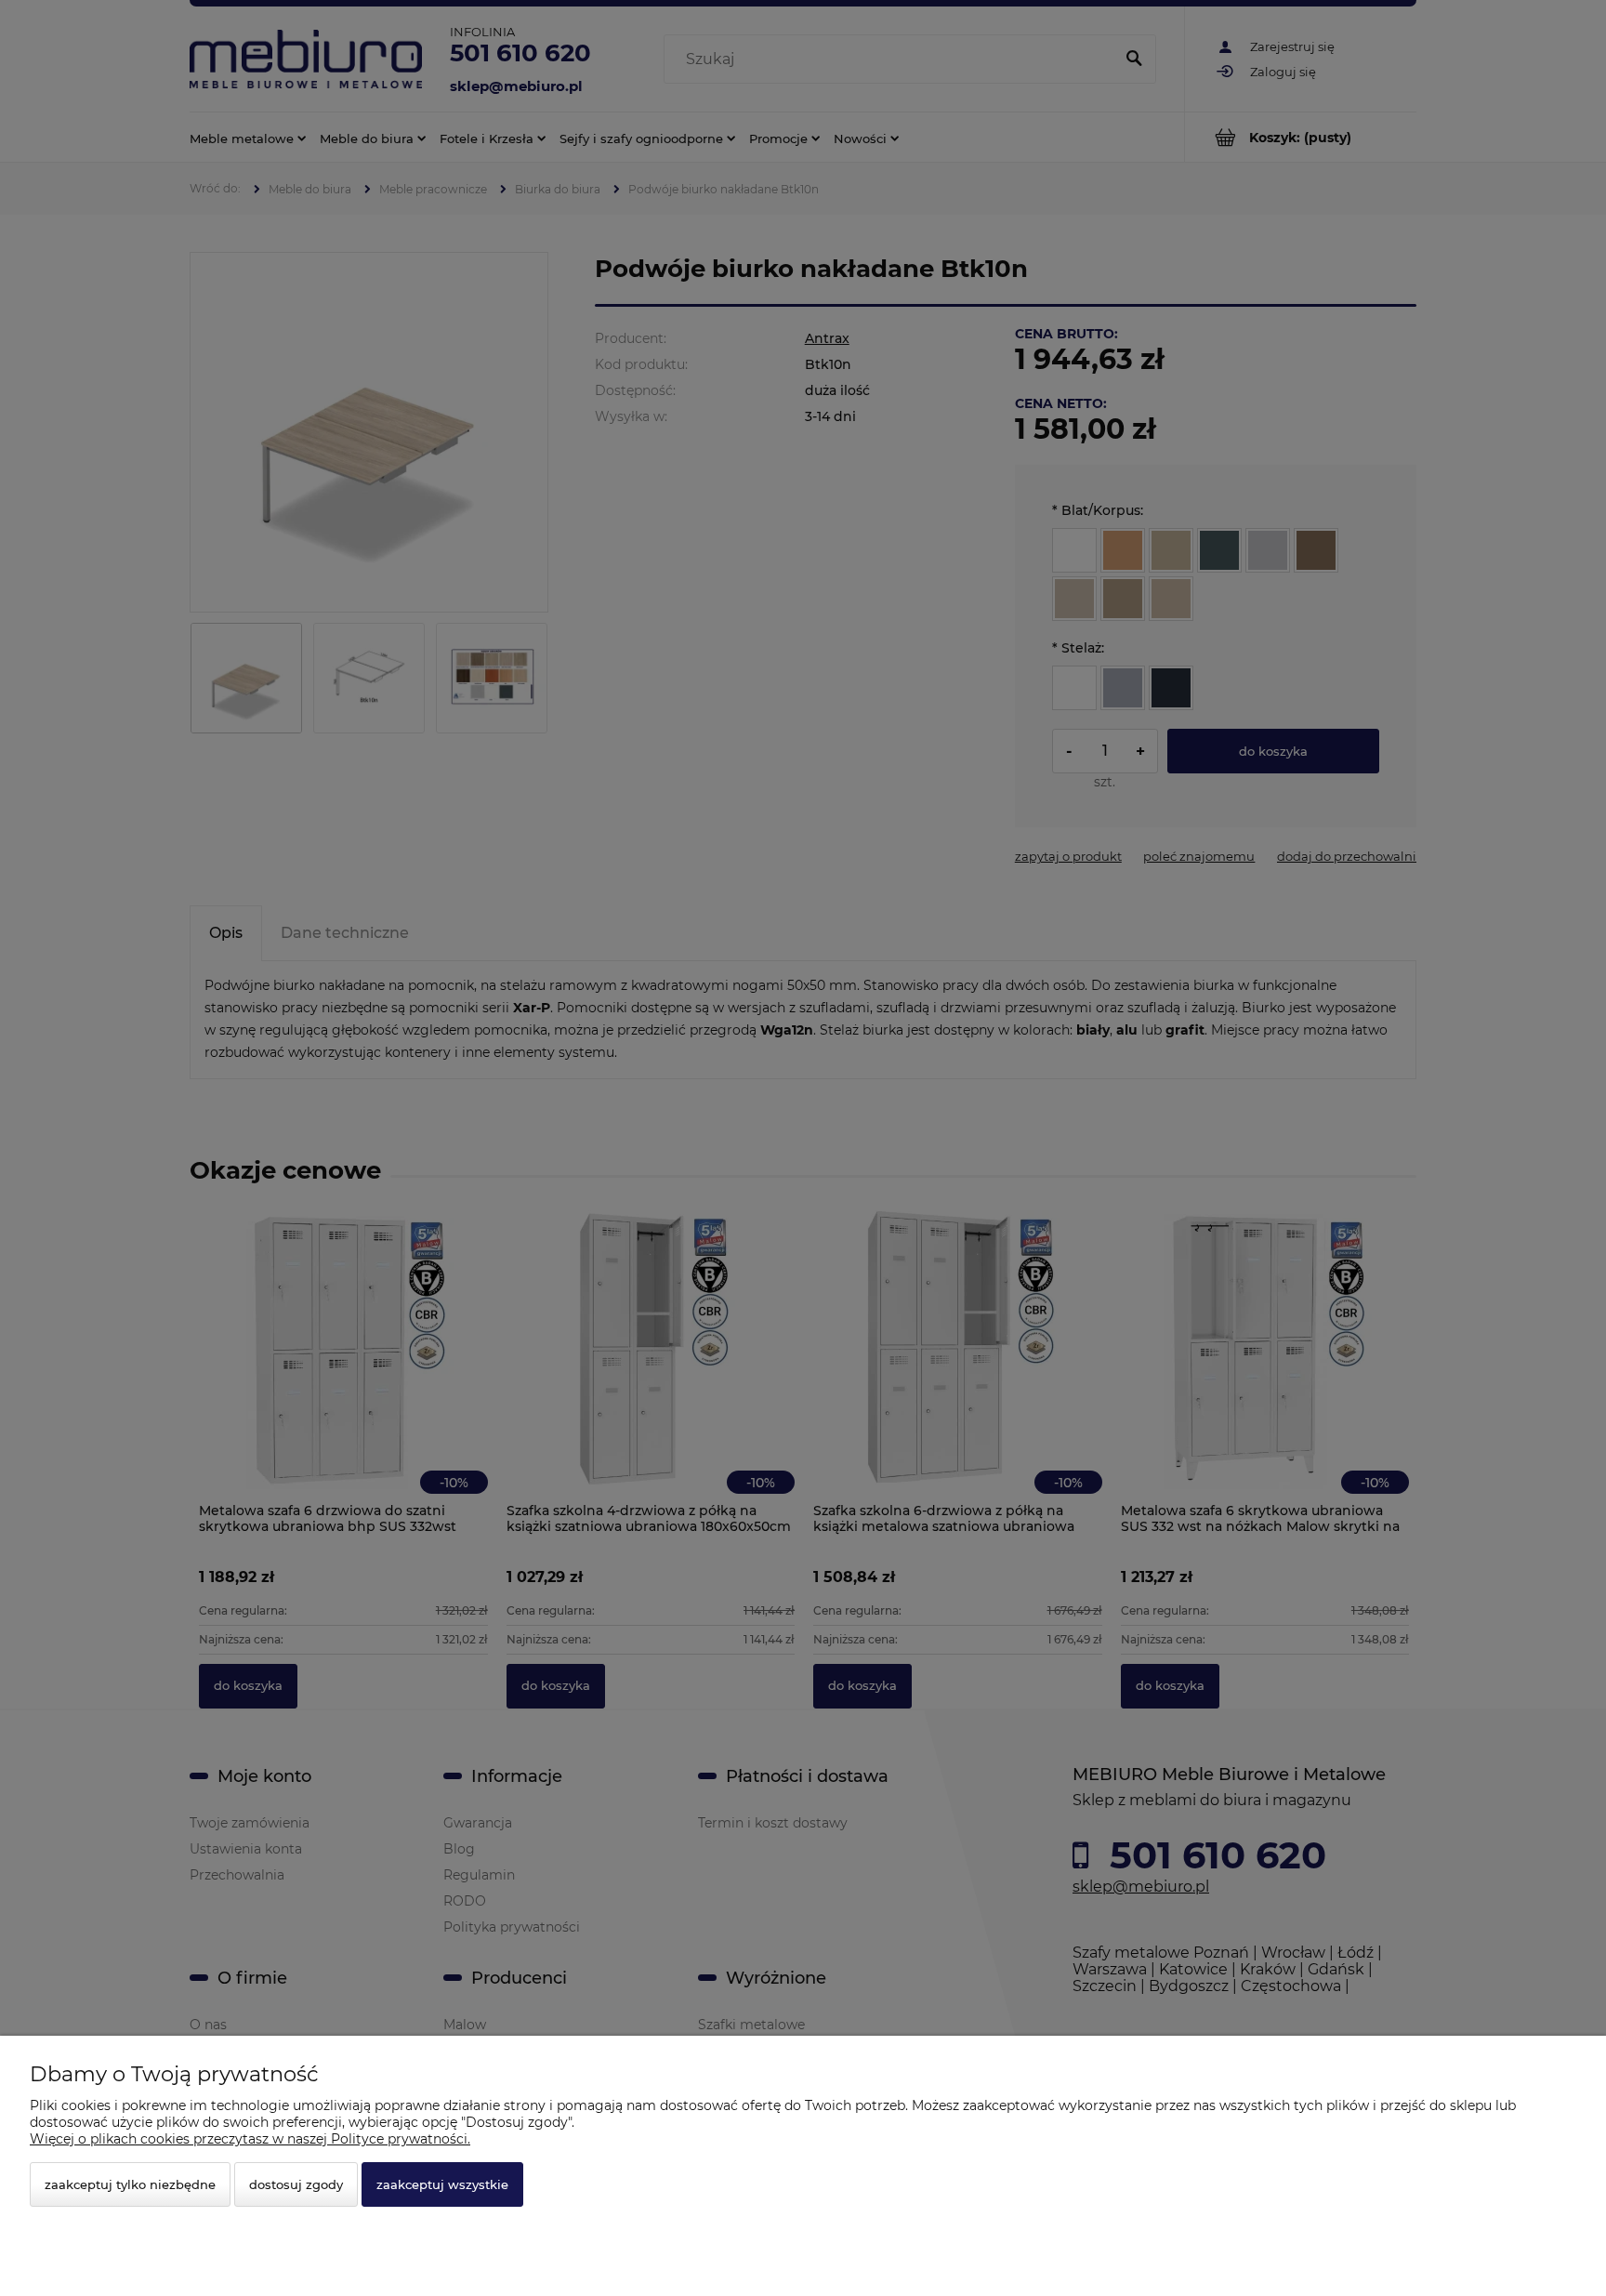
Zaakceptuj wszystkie (442, 2184)
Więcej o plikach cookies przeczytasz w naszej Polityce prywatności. (250, 2139)
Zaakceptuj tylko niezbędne (130, 2184)
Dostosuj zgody (296, 2184)
